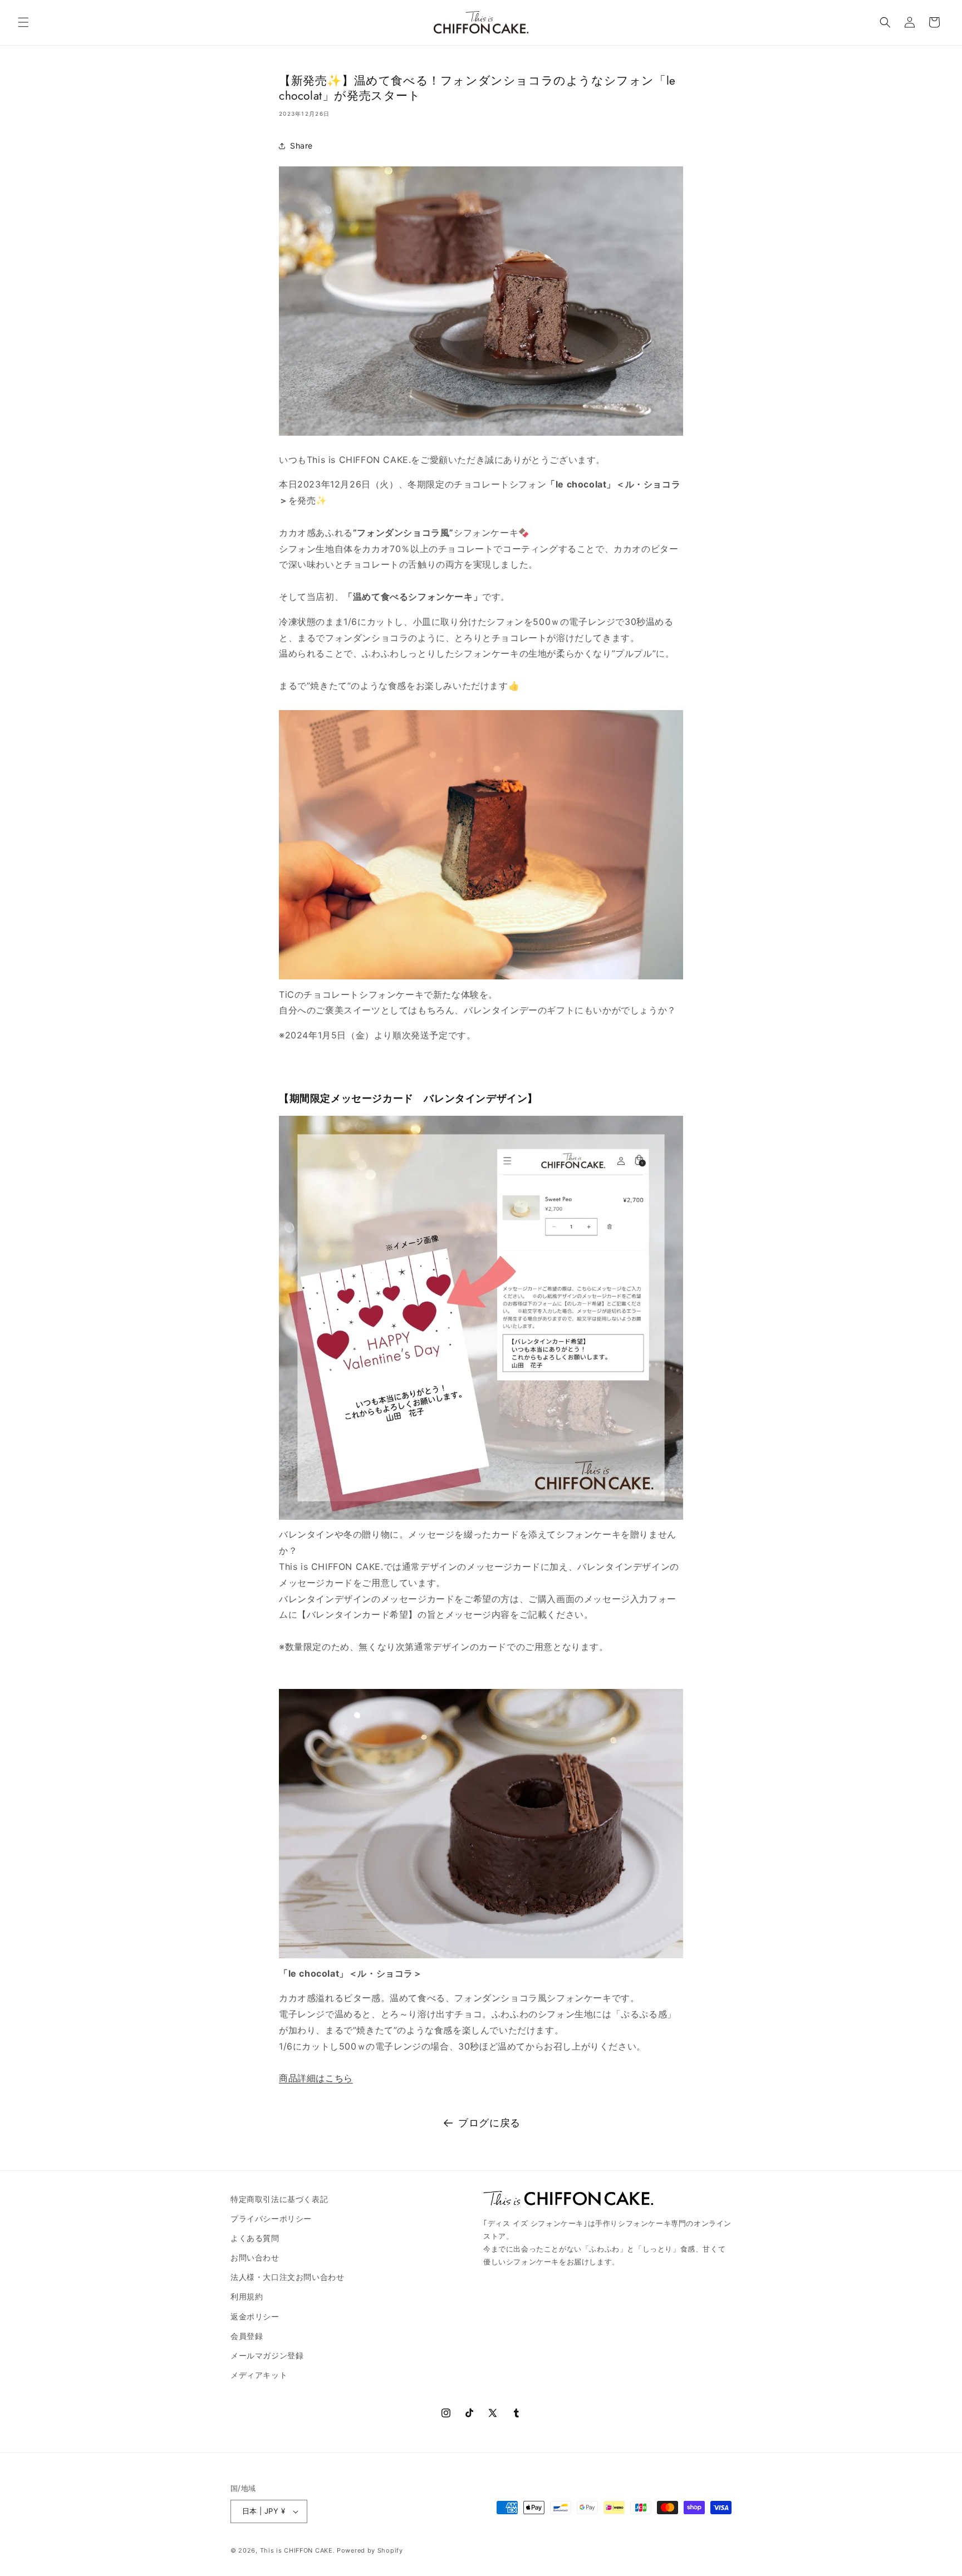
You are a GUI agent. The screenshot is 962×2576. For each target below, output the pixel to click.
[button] (23, 22)
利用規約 (247, 2296)
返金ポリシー (255, 2316)
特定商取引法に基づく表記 (279, 2199)
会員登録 (247, 2336)
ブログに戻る (489, 2123)
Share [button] (301, 146)
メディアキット (259, 2375)
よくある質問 (255, 2238)
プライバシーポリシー (271, 2218)
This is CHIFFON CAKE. (298, 2550)
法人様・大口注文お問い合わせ (287, 2277)
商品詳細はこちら (316, 2078)
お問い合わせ (255, 2257)
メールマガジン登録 (267, 2355)
